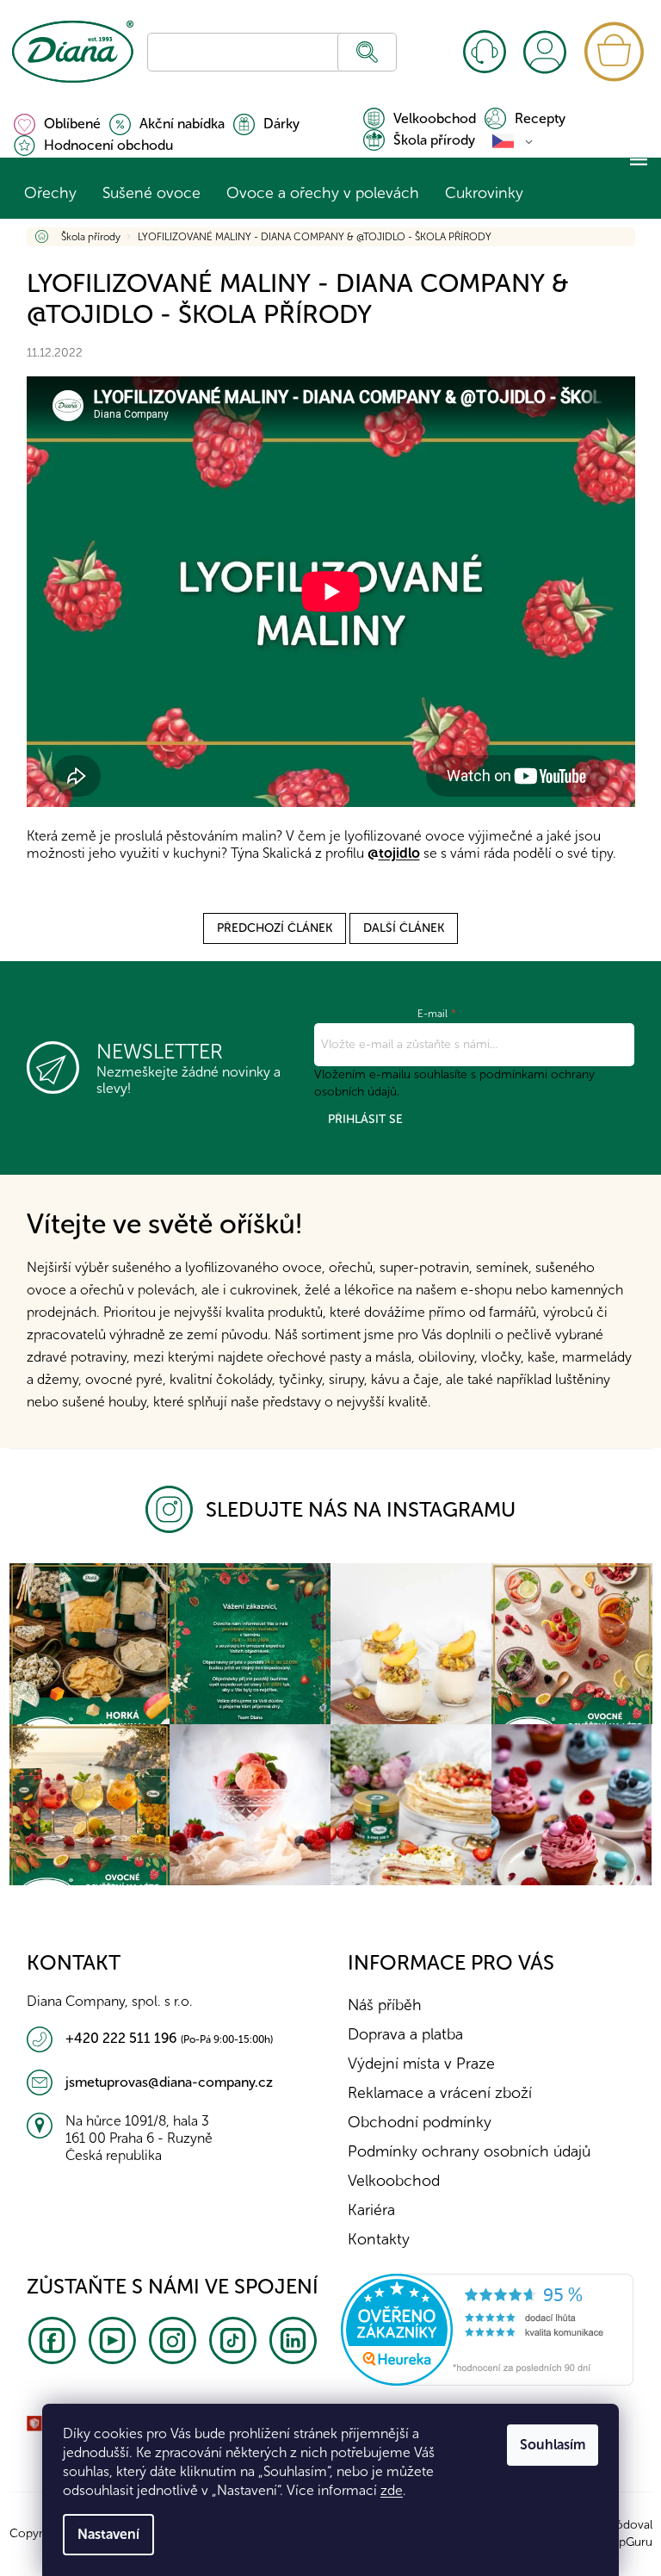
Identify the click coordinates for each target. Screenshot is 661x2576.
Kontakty (482, 52)
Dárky (275, 124)
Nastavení (102, 2534)
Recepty (533, 118)
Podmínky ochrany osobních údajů (463, 2151)
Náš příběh (379, 2005)
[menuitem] (43, 193)
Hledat (360, 52)
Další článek (398, 928)
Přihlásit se (358, 1119)
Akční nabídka (175, 124)
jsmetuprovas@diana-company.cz (162, 2082)
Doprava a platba (399, 2034)
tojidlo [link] (392, 853)
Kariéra (365, 2210)
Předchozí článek (269, 928)
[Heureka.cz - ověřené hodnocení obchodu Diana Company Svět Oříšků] (481, 2328)
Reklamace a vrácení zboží (434, 2093)
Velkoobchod (428, 118)
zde (386, 2490)
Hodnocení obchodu (102, 145)
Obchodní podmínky (414, 2122)
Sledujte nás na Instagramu (355, 1509)
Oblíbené (65, 124)
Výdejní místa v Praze (415, 2064)
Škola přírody (427, 140)
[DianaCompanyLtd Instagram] (170, 1509)
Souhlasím (547, 2445)
